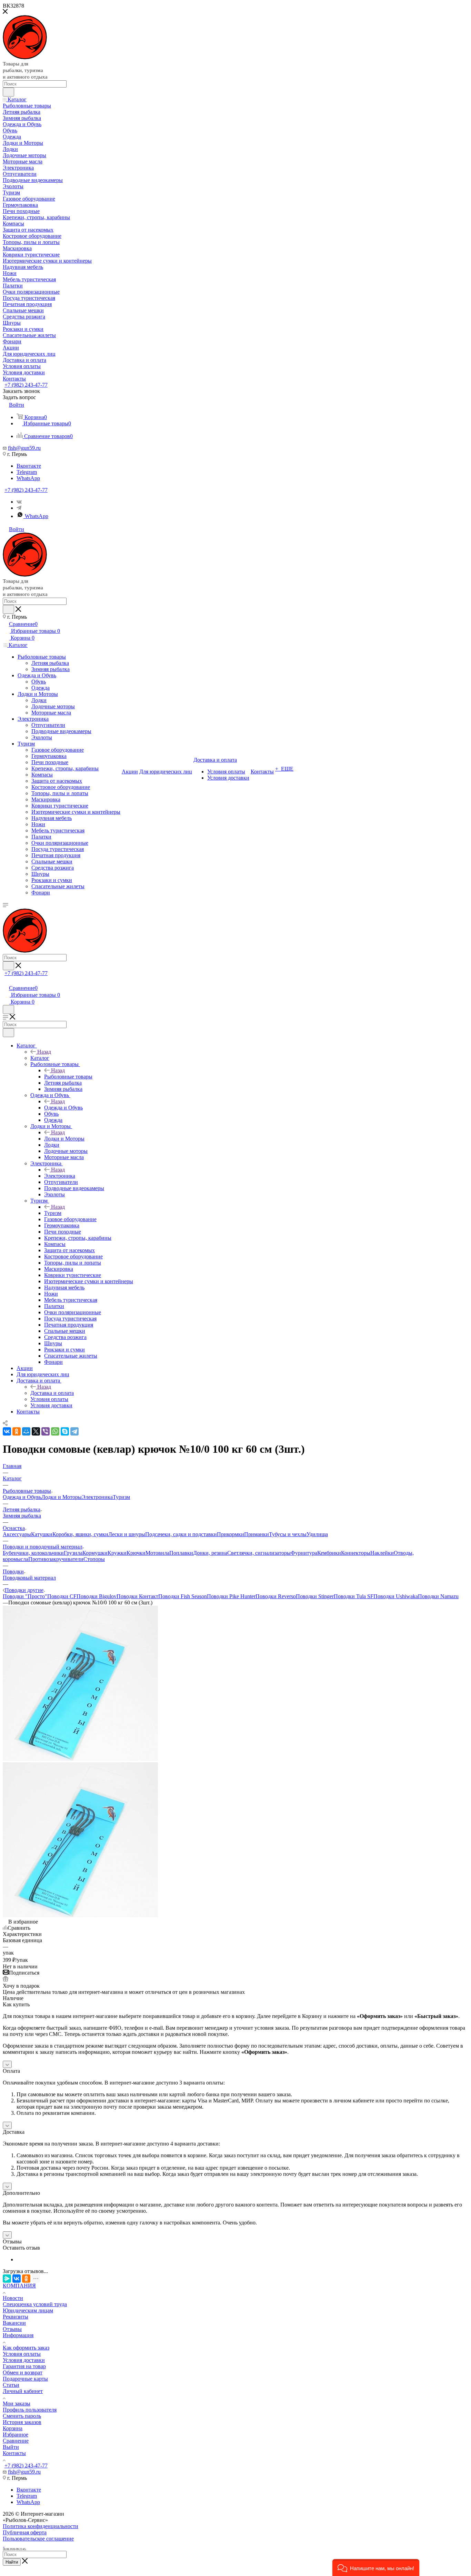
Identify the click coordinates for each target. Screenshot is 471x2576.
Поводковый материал (29, 1578)
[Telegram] (19, 508)
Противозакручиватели (56, 1559)
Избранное (16, 2435)
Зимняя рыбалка (22, 1516)
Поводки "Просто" (25, 1596)
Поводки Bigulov (97, 1596)
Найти (12, 2562)
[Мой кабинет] (6, 981)
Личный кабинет (23, 2391)
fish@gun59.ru (24, 448)
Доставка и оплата (52, 1393)
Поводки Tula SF (354, 1596)
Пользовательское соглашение (38, 2539)
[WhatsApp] (55, 1431)
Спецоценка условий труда (35, 2304)
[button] (376, 2568)
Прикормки (231, 1534)
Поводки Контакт (137, 1596)
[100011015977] (80, 1759)
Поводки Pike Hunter (231, 1596)
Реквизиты (16, 2317)
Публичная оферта (25, 2532)
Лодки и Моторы (64, 1139)
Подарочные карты (25, 2379)
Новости (13, 2298)
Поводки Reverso (276, 1596)
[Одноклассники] (17, 1431)
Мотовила (157, 1553)
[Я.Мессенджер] (7, 2279)
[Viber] (46, 1431)
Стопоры (94, 1559)
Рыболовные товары (68, 1077)
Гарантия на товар (24, 2366)
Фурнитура (304, 1553)
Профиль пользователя (30, 2410)
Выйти (11, 2447)
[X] (36, 1431)
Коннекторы (356, 1553)
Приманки (257, 1534)
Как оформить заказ (26, 2348)
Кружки (117, 1553)
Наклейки (382, 1553)
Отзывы (12, 2329)
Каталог (40, 1058)
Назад (44, 1052)
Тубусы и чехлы (288, 1534)
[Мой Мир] (26, 1431)
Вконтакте (29, 466)
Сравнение (16, 2441)
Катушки (42, 1534)
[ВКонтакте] (7, 1431)
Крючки (136, 1553)
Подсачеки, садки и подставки (181, 1534)
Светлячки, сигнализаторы (259, 1553)
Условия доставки (24, 2360)
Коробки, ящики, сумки (80, 1534)
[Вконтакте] (19, 502)
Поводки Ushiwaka (396, 1596)
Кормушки (95, 1553)
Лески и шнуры (127, 1534)
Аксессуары (17, 1534)
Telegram (27, 472)
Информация (18, 2335)
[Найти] (8, 92)
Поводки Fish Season (183, 1596)
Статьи (11, 2385)
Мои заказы (17, 2403)
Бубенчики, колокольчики (33, 1553)
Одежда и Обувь (63, 1108)
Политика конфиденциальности (41, 2526)
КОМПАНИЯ (19, 2286)
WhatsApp (28, 478)
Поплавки (181, 1553)
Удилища (317, 1534)
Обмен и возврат (23, 2372)
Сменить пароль (22, 2416)
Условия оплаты (22, 2354)
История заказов (22, 2422)
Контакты (14, 2453)
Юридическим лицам (28, 2310)
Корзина (13, 2428)
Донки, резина (210, 1553)
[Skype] (65, 1431)
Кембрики (329, 1553)
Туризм (53, 1213)
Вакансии (14, 2323)
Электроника (60, 1176)
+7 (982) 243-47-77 (26, 385)
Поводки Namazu (438, 1596)
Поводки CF (62, 1596)
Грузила (73, 1553)
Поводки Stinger (315, 1596)
